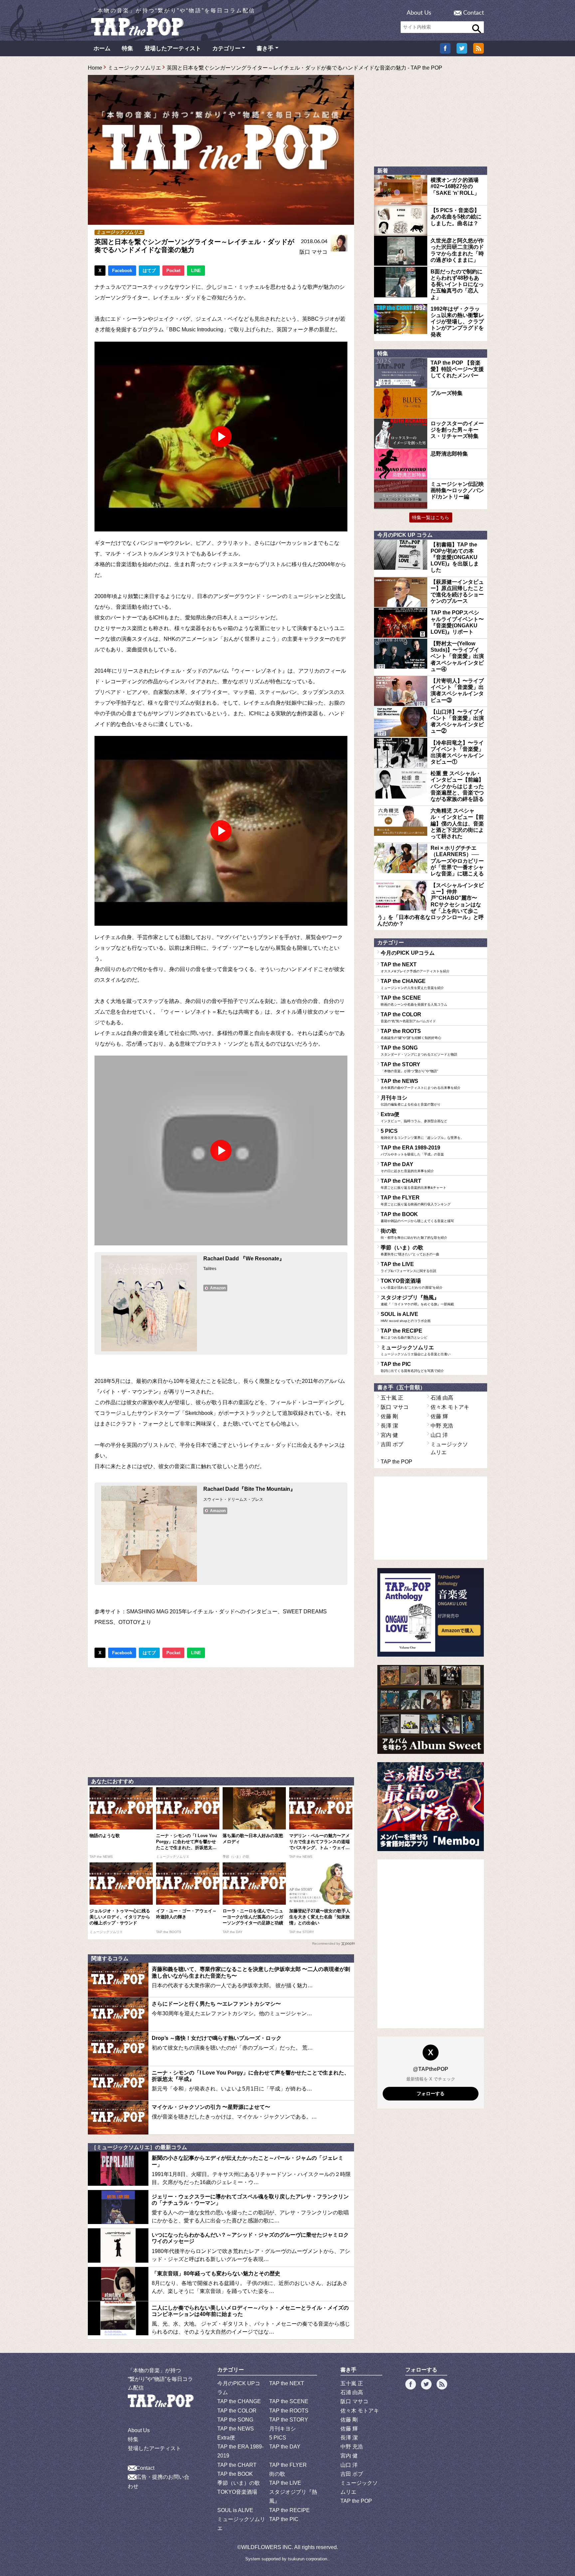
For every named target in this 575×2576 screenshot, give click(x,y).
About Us (419, 13)
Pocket (173, 271)
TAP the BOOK (417, 1217)
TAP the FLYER (416, 1200)
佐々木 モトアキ (450, 1407)
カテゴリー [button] (226, 48)
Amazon (218, 1288)
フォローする (431, 2093)
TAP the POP (396, 1462)
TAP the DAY (407, 1167)
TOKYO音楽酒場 (412, 1284)
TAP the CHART (413, 1184)
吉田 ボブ (392, 1444)
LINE (196, 271)
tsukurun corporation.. (309, 2559)
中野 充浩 (442, 1426)
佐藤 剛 (389, 1416)
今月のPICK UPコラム (408, 953)
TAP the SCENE (414, 1001)
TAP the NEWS (421, 1084)
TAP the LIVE (408, 1267)
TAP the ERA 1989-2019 (412, 1150)
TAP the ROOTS (411, 1034)
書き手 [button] (265, 48)
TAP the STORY (409, 1067)
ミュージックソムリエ (134, 68)
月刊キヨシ (411, 1101)
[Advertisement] (221, 1721)
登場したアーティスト (173, 48)
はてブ (149, 271)
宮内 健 (389, 1435)
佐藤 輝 (439, 1416)
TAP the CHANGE (412, 984)
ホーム (102, 48)
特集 (127, 48)
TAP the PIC (412, 1367)
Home (95, 68)
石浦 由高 (442, 1398)
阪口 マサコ (313, 252)
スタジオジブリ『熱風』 (417, 1300)
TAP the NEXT (415, 967)
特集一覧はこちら (431, 517)
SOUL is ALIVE (406, 1317)
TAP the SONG (419, 1051)
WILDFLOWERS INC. (267, 2547)
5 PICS (422, 1134)
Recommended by (326, 1943)
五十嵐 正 (392, 1398)
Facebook (122, 271)
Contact (474, 13)
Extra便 (414, 1117)
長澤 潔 (389, 1426)
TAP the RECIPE (404, 1334)
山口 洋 (439, 1435)
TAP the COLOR (408, 1017)
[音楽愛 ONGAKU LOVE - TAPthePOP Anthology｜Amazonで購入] (431, 1612)
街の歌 (414, 1234)
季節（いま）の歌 (410, 1250)
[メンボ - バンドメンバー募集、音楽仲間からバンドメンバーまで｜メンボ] (431, 1807)
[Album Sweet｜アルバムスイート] (431, 1709)
